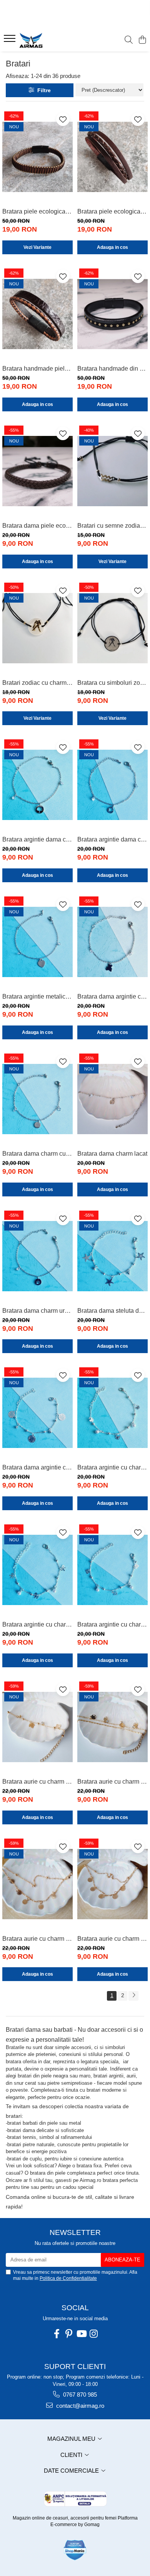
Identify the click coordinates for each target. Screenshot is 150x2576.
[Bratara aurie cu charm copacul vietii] (112, 1727)
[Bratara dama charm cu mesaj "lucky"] (37, 1099)
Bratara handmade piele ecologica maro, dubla (37, 369)
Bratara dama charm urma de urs (37, 1311)
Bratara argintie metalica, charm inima (37, 996)
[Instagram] (93, 2334)
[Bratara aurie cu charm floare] (37, 1884)
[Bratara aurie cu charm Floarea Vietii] (112, 1884)
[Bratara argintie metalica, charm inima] (37, 942)
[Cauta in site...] (129, 40)
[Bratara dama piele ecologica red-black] (37, 471)
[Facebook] (57, 2334)
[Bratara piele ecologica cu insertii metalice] (37, 157)
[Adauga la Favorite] (63, 119)
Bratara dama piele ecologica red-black (37, 526)
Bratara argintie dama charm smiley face (112, 839)
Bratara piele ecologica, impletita (112, 211)
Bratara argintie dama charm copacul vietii (37, 839)
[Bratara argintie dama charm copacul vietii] (37, 785)
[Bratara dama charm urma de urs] (37, 1256)
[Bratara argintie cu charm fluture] (112, 1413)
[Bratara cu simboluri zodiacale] (112, 628)
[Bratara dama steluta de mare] (112, 1256)
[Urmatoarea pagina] (133, 1996)
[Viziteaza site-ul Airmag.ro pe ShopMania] (75, 2550)
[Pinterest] (69, 2334)
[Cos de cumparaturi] (142, 40)
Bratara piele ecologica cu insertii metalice (37, 211)
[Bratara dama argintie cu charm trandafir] (37, 1413)
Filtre (42, 90)
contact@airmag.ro (79, 2406)
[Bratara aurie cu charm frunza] (37, 1727)
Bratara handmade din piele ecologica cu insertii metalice (112, 369)
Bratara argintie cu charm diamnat (112, 1624)
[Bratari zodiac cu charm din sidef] (37, 628)
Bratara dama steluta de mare (112, 1311)
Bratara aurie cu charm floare (37, 1939)
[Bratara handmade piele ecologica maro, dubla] (37, 314)
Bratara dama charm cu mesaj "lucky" (37, 1154)
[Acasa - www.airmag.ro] (50, 40)
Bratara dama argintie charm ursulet (112, 996)
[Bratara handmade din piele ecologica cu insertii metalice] (112, 314)
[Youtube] (81, 2334)
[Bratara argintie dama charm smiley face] (112, 785)
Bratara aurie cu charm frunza (37, 1782)
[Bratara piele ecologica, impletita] (112, 157)
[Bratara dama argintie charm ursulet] (112, 942)
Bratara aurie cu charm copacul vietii (112, 1782)
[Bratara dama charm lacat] (112, 1099)
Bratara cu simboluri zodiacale (112, 683)
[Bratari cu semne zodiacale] (112, 471)
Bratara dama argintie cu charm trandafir (37, 1467)
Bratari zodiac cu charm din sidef (37, 683)
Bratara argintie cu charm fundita (37, 1624)
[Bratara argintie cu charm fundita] (37, 1570)
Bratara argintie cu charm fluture (112, 1467)
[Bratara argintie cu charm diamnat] (112, 1570)
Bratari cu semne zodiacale (112, 526)
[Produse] (11, 41)
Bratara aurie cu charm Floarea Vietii (112, 1939)
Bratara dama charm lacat (112, 1154)
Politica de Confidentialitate (68, 2278)
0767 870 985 (79, 2395)
